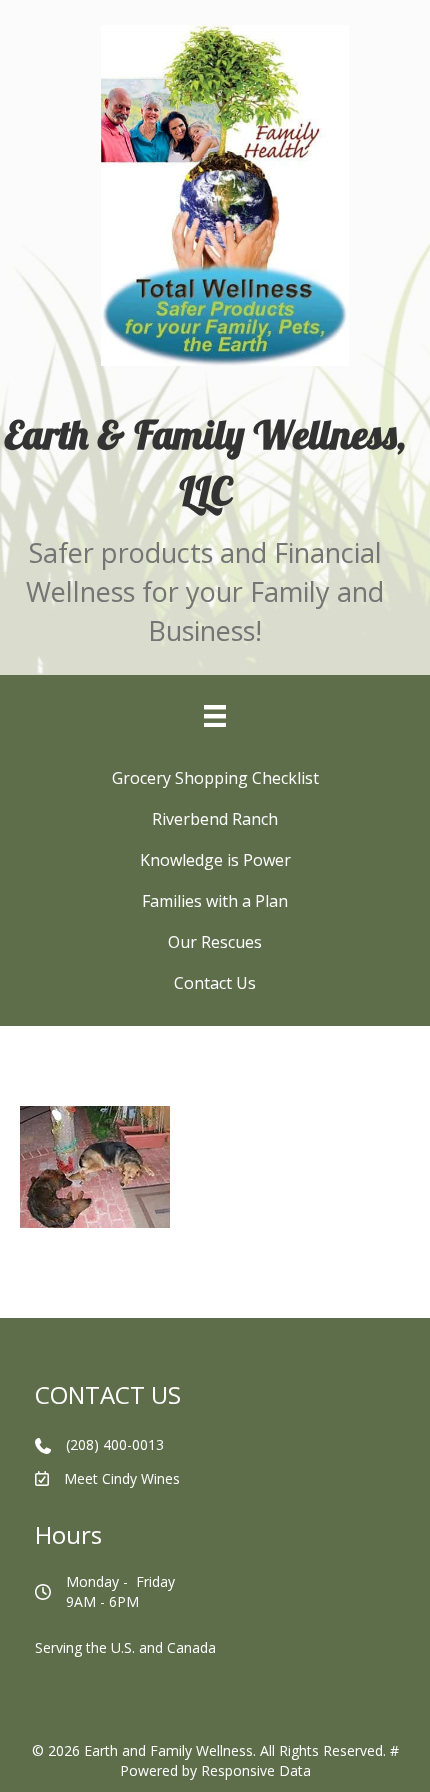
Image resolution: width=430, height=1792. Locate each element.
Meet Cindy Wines (122, 1478)
